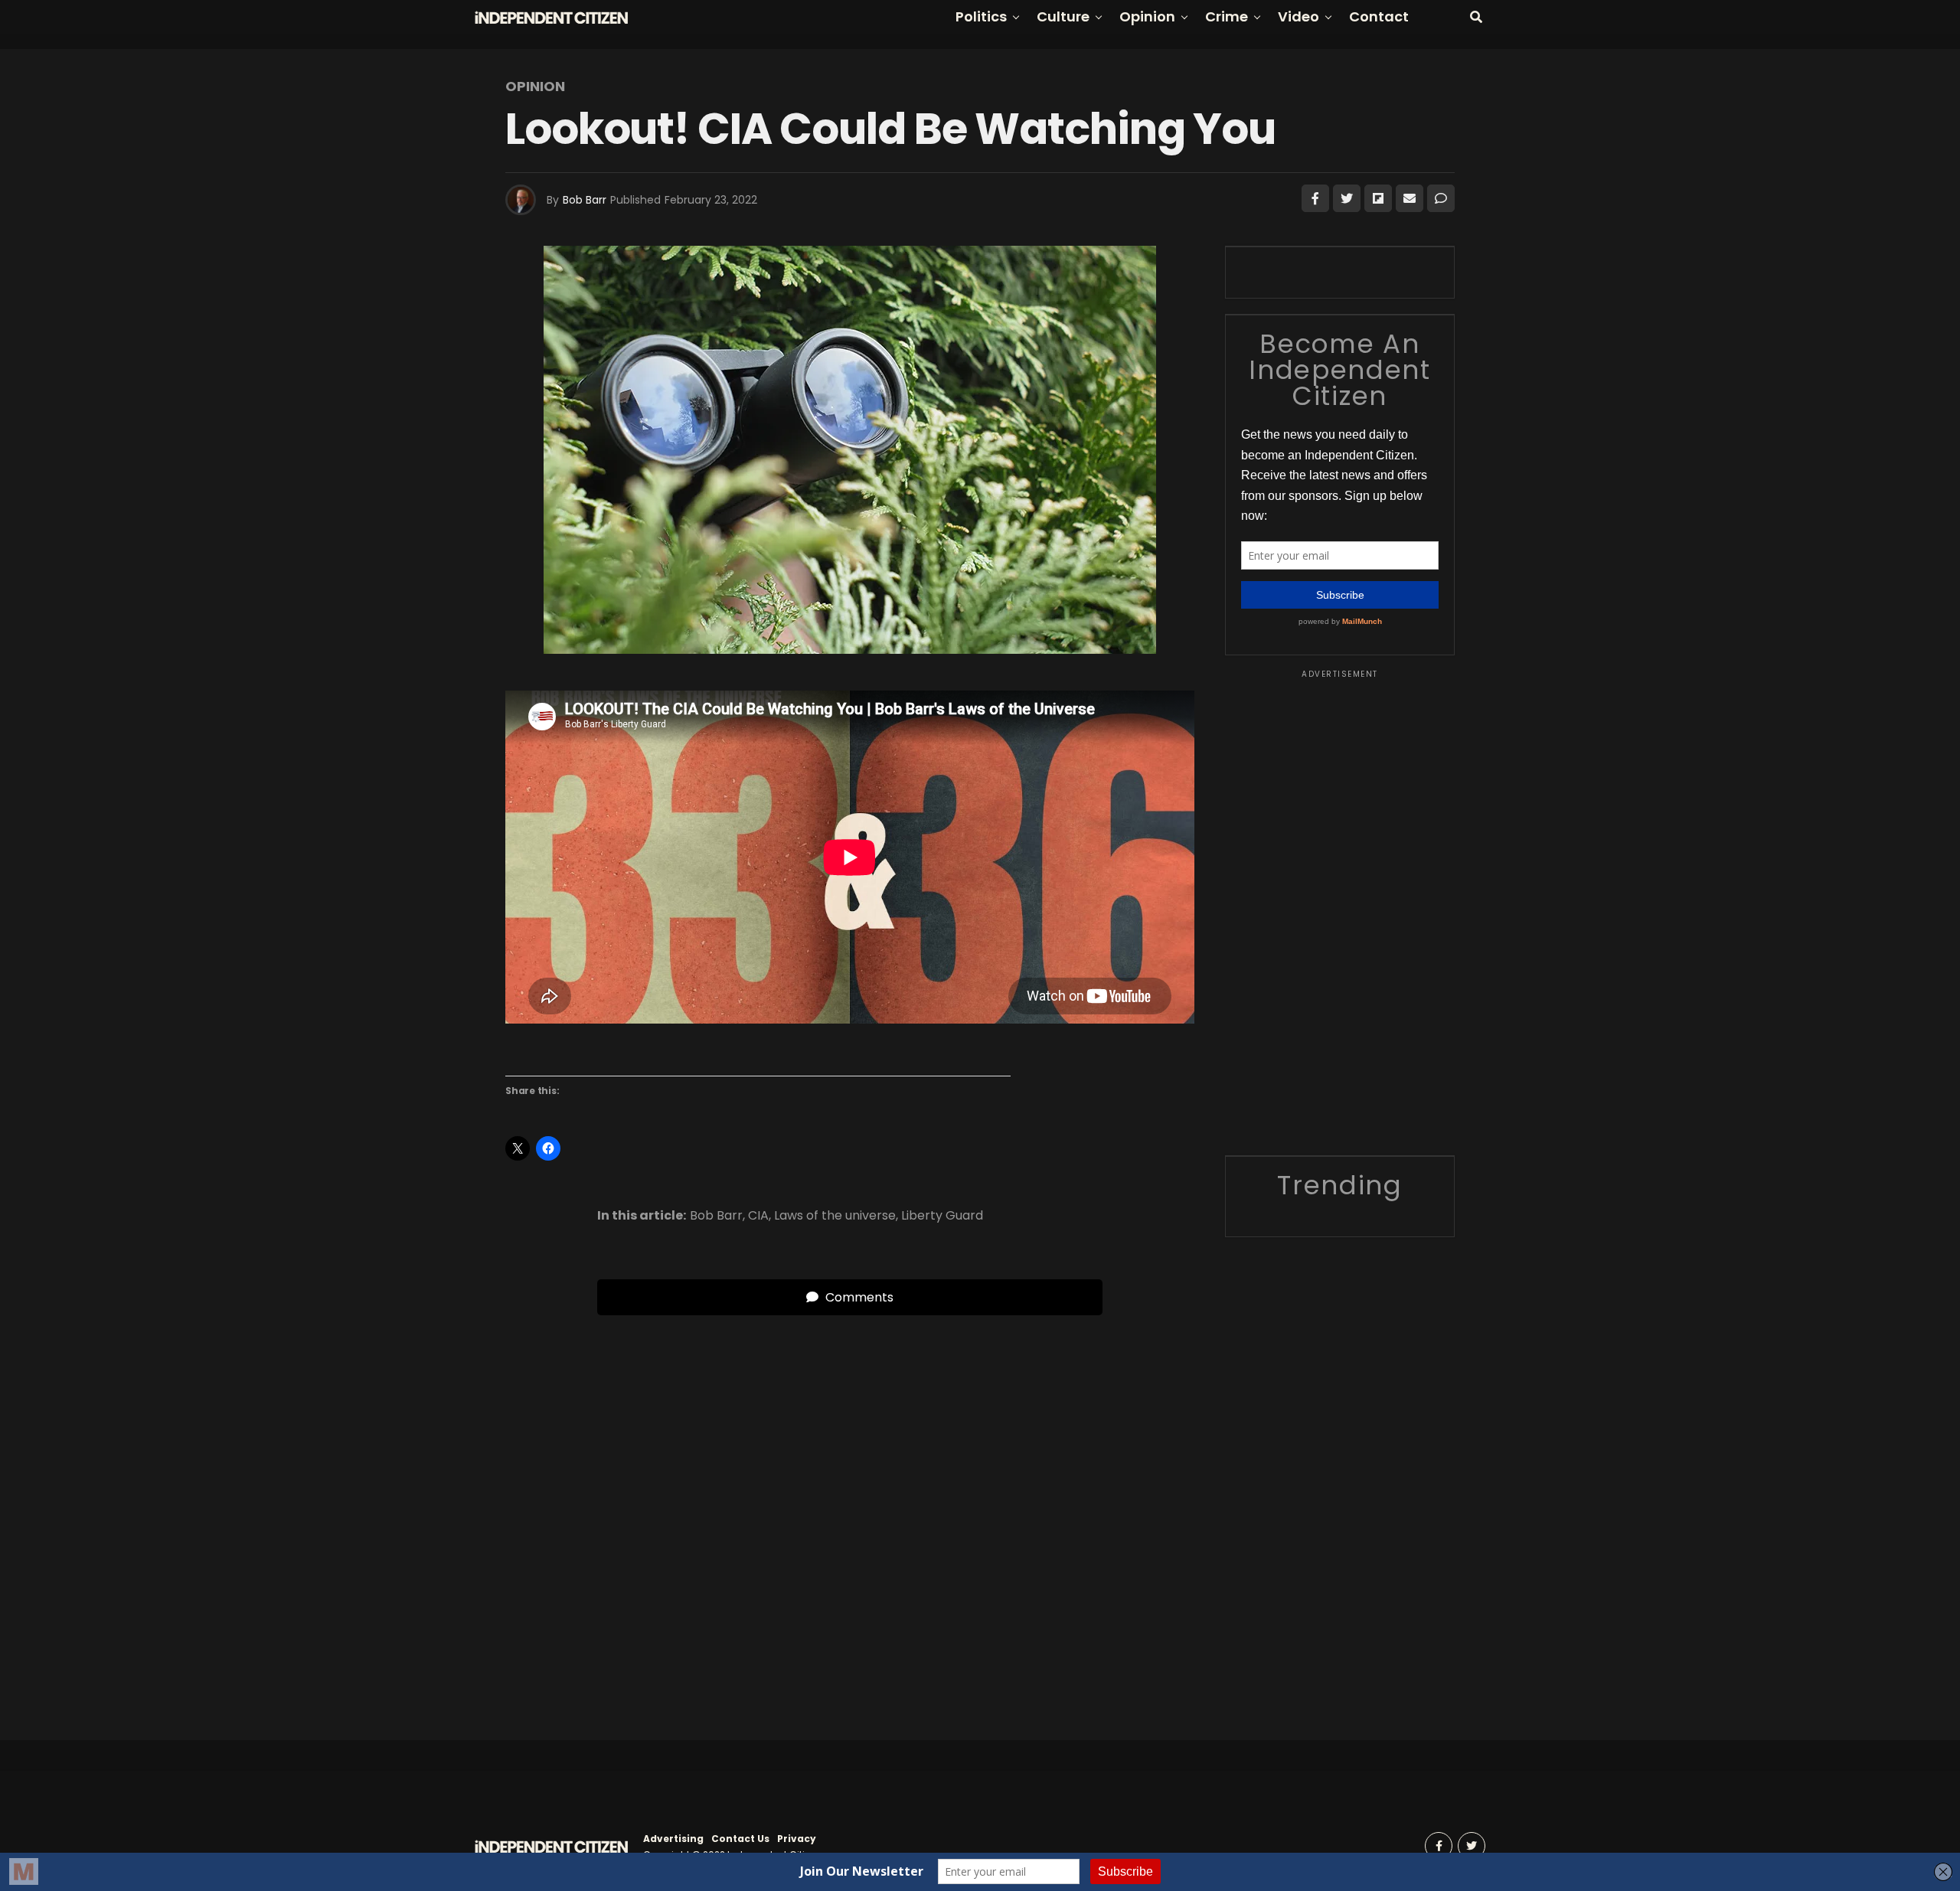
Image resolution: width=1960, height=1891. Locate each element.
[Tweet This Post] (1347, 198)
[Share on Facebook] (1315, 198)
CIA (758, 1216)
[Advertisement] (1340, 910)
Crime (1227, 16)
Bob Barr (585, 200)
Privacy (797, 1839)
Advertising (673, 1839)
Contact (1379, 16)
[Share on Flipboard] (1378, 198)
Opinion (1147, 16)
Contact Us (740, 1839)
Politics (981, 16)
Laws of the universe (835, 1216)
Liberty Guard (942, 1216)
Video (1298, 16)
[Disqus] (850, 1507)
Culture (1063, 16)
